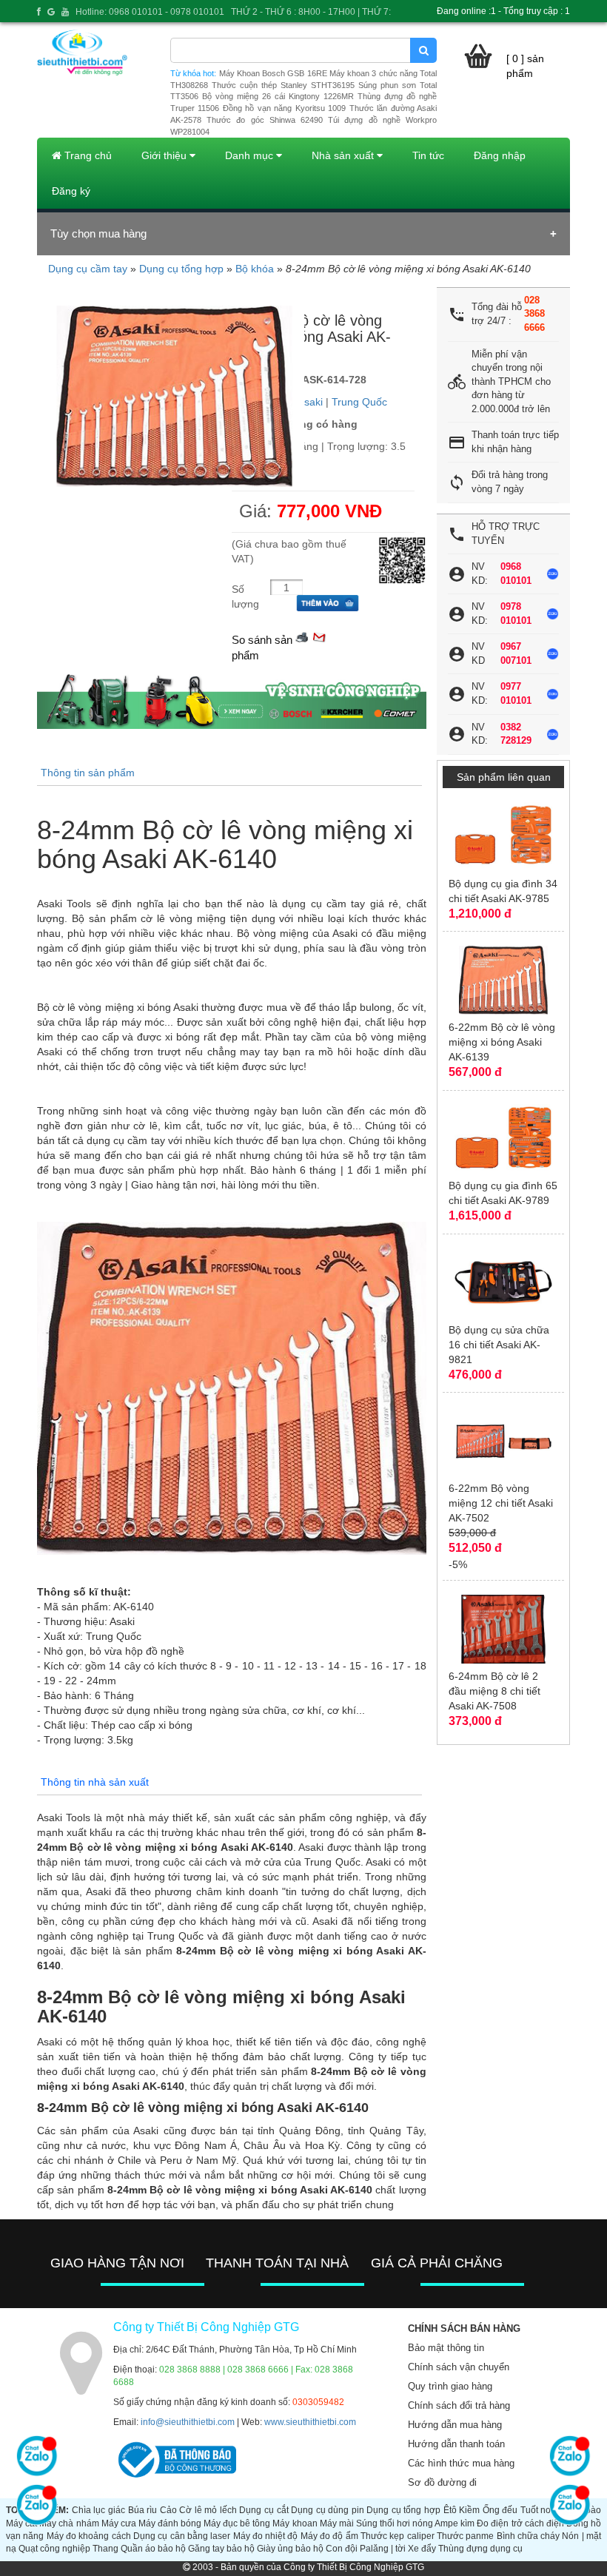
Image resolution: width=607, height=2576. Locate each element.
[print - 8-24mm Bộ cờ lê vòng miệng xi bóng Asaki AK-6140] (302, 636)
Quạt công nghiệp (54, 2549)
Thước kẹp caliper (398, 2536)
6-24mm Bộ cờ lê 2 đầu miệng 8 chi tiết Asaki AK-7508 (494, 1691)
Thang (105, 2549)
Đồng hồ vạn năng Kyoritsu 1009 (284, 108)
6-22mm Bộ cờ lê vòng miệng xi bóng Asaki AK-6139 (502, 1042)
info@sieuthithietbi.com (188, 2422)
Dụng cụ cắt (264, 2510)
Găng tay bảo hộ (221, 2549)
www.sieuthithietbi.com (310, 2422)
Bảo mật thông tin (446, 2348)
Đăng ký (71, 191)
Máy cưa (119, 2523)
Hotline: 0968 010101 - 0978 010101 (150, 12)
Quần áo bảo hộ (153, 2549)
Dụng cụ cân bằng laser (182, 2536)
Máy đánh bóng (170, 2523)
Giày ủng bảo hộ (290, 2549)
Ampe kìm (455, 2523)
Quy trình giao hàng (450, 2386)
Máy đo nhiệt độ (266, 2536)
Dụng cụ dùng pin (328, 2510)
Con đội (342, 2549)
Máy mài (337, 2523)
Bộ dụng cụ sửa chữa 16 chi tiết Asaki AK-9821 (499, 1345)
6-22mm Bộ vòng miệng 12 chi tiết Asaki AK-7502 (501, 1503)
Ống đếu (500, 2510)
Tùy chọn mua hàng (98, 233)
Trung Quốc (359, 402)
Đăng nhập (500, 155)
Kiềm (469, 2510)
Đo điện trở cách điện (520, 2523)
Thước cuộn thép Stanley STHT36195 (283, 85)
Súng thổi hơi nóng (395, 2523)
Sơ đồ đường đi (442, 2482)
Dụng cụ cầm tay (88, 269)
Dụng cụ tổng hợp (181, 269)
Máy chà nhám (69, 2523)
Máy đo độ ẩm (329, 2536)
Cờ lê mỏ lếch (208, 2510)
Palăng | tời (383, 2549)
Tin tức (428, 155)
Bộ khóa (255, 269)
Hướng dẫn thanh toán (456, 2444)
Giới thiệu (165, 155)
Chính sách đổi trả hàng (459, 2405)
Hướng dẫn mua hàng (455, 2425)
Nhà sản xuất (344, 155)
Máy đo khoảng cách (89, 2536)
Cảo (168, 2510)
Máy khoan (295, 2523)
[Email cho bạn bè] (319, 636)
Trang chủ (87, 155)
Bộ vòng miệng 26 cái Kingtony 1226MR (278, 96)
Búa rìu (143, 2510)
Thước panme (465, 2536)
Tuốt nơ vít (542, 2510)
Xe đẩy (422, 2549)
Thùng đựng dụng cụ (480, 2549)
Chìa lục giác (98, 2510)
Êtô (450, 2510)
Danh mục (251, 155)
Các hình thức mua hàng (461, 2463)
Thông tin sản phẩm (88, 773)
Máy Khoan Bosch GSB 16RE (273, 73)
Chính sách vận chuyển (459, 2367)
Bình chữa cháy (529, 2536)
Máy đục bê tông (237, 2523)
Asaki (310, 402)
